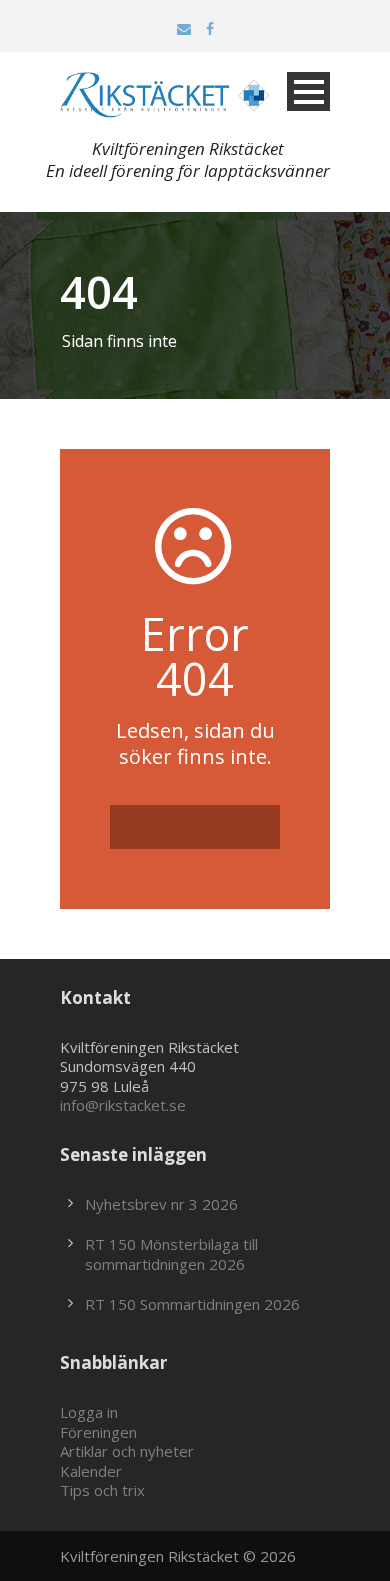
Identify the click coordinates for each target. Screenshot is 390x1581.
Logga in (89, 1412)
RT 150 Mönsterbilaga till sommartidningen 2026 (171, 1254)
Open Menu (308, 91)
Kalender (91, 1471)
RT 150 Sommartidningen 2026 (192, 1304)
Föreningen (98, 1432)
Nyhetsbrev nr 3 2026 (161, 1204)
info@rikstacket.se (123, 1105)
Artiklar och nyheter (127, 1451)
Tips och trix (102, 1490)
